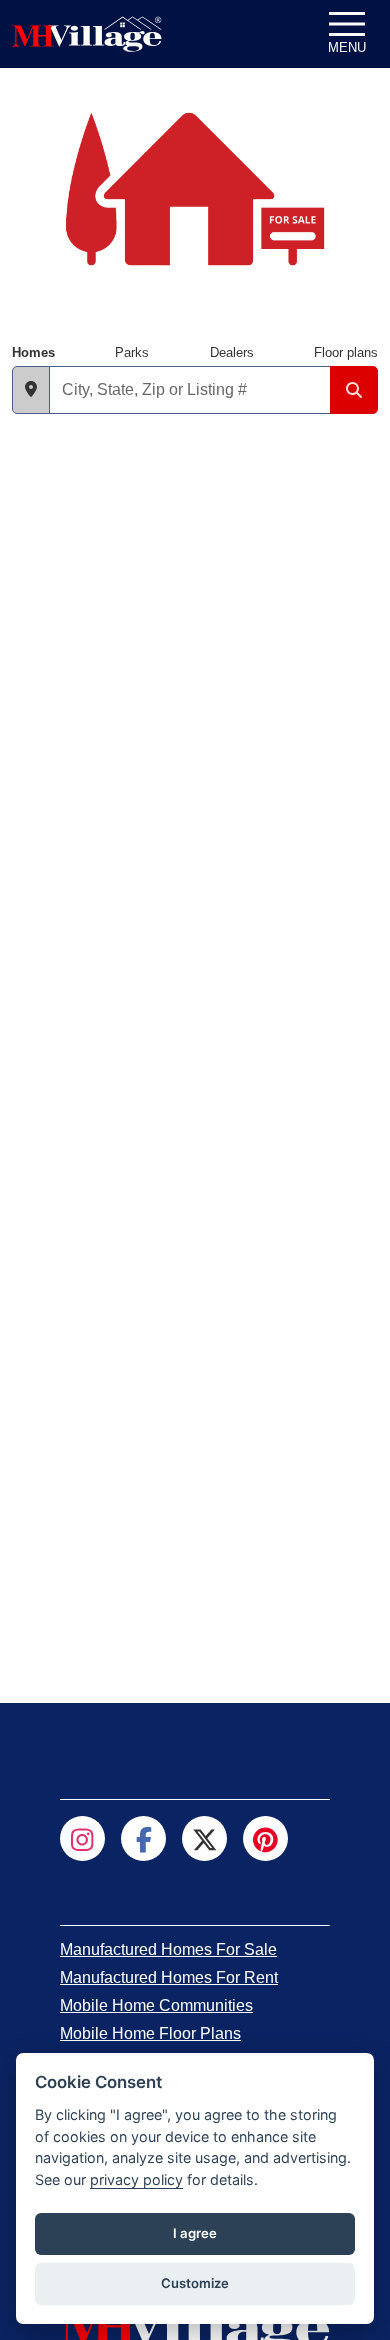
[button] (31, 390)
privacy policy (136, 2179)
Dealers (232, 352)
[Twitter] (204, 1838)
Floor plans (346, 352)
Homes (33, 352)
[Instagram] (82, 1838)
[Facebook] (143, 1838)
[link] (168, 1949)
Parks (132, 352)
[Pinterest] (265, 1838)
